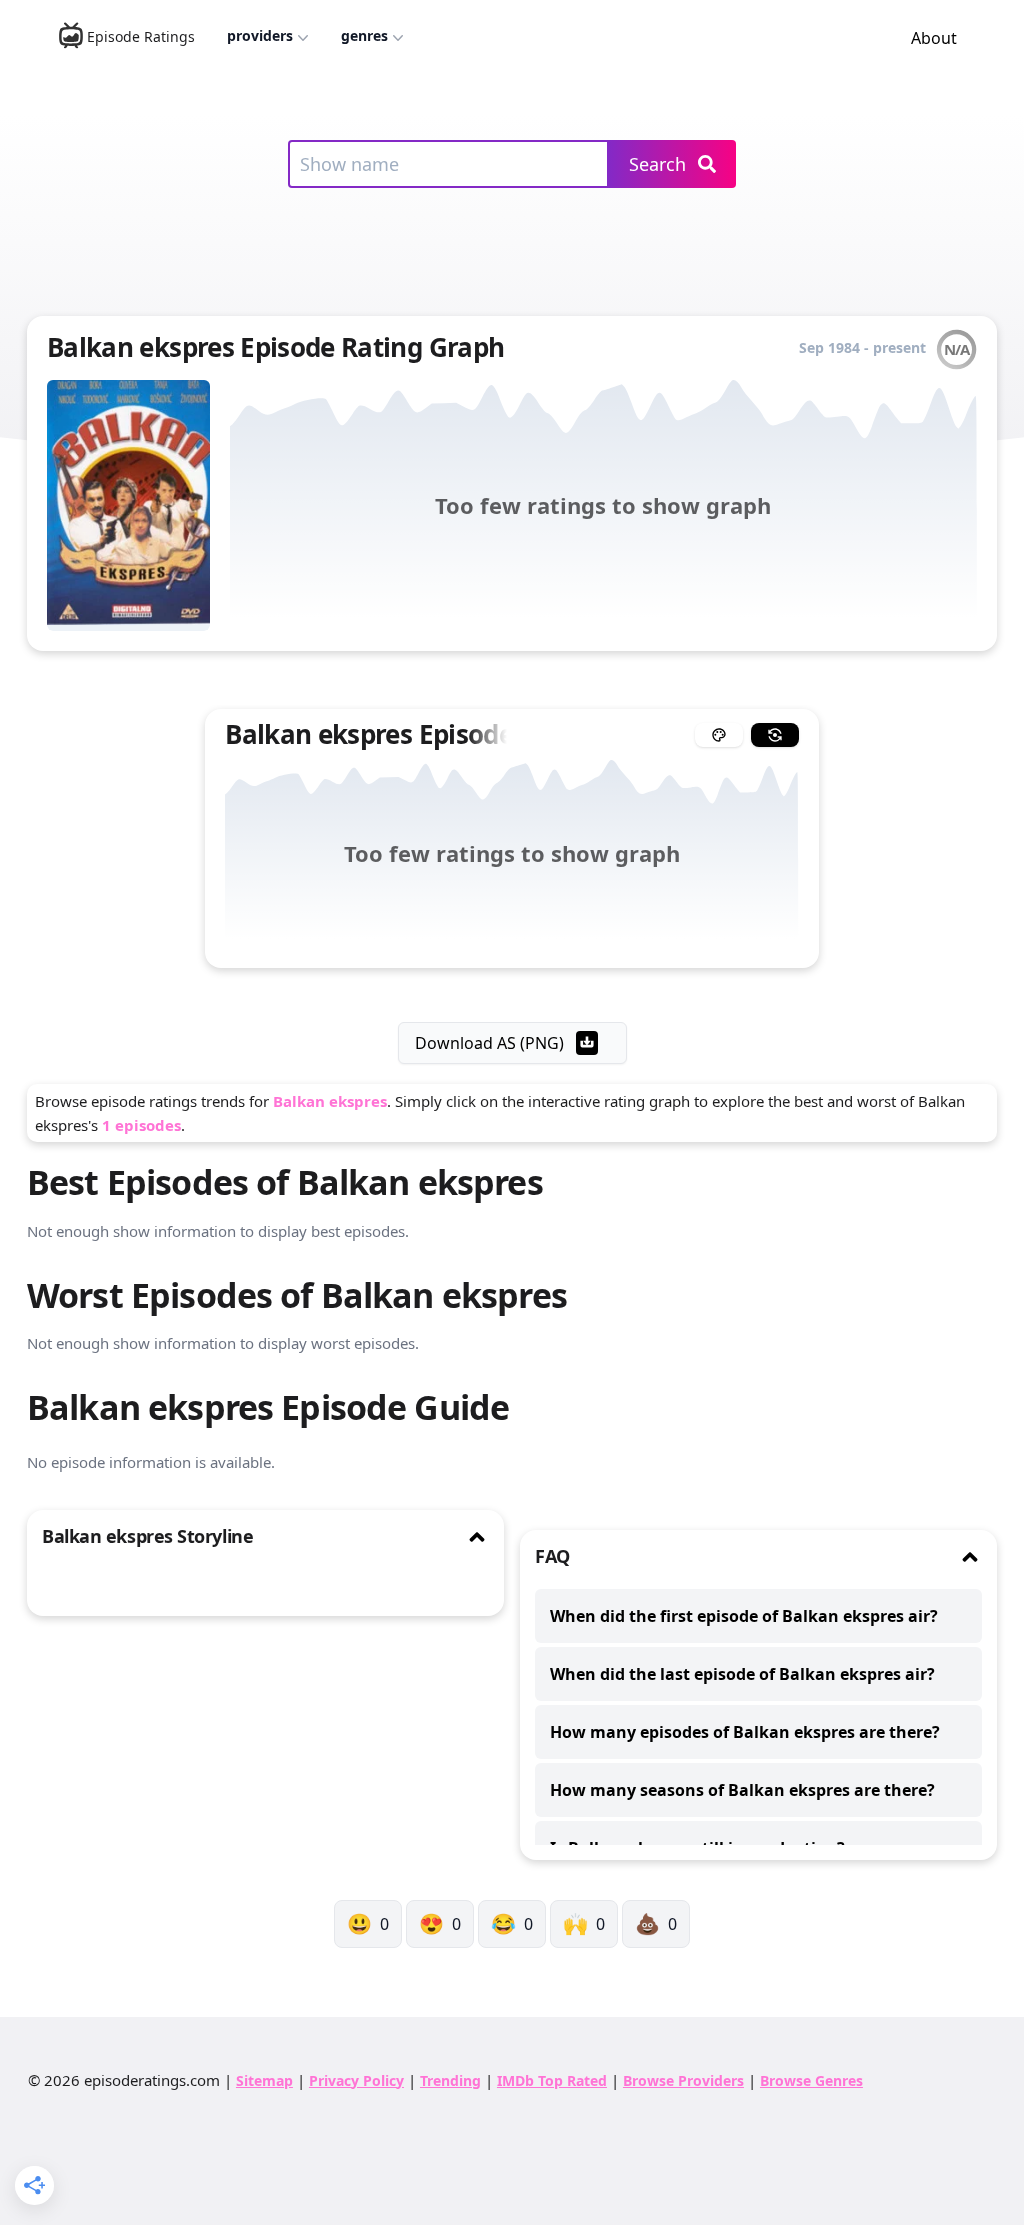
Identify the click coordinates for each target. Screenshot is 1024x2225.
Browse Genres (811, 2080)
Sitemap (264, 2080)
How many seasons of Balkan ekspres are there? (742, 1790)
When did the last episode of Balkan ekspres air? (742, 1674)
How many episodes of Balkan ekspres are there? (745, 1732)
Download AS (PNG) (489, 1043)
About (934, 38)
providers (260, 35)
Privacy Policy (356, 2080)
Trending (450, 2080)
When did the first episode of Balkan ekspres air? (744, 1616)
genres (364, 35)
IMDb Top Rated (552, 2080)
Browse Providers (683, 2080)
